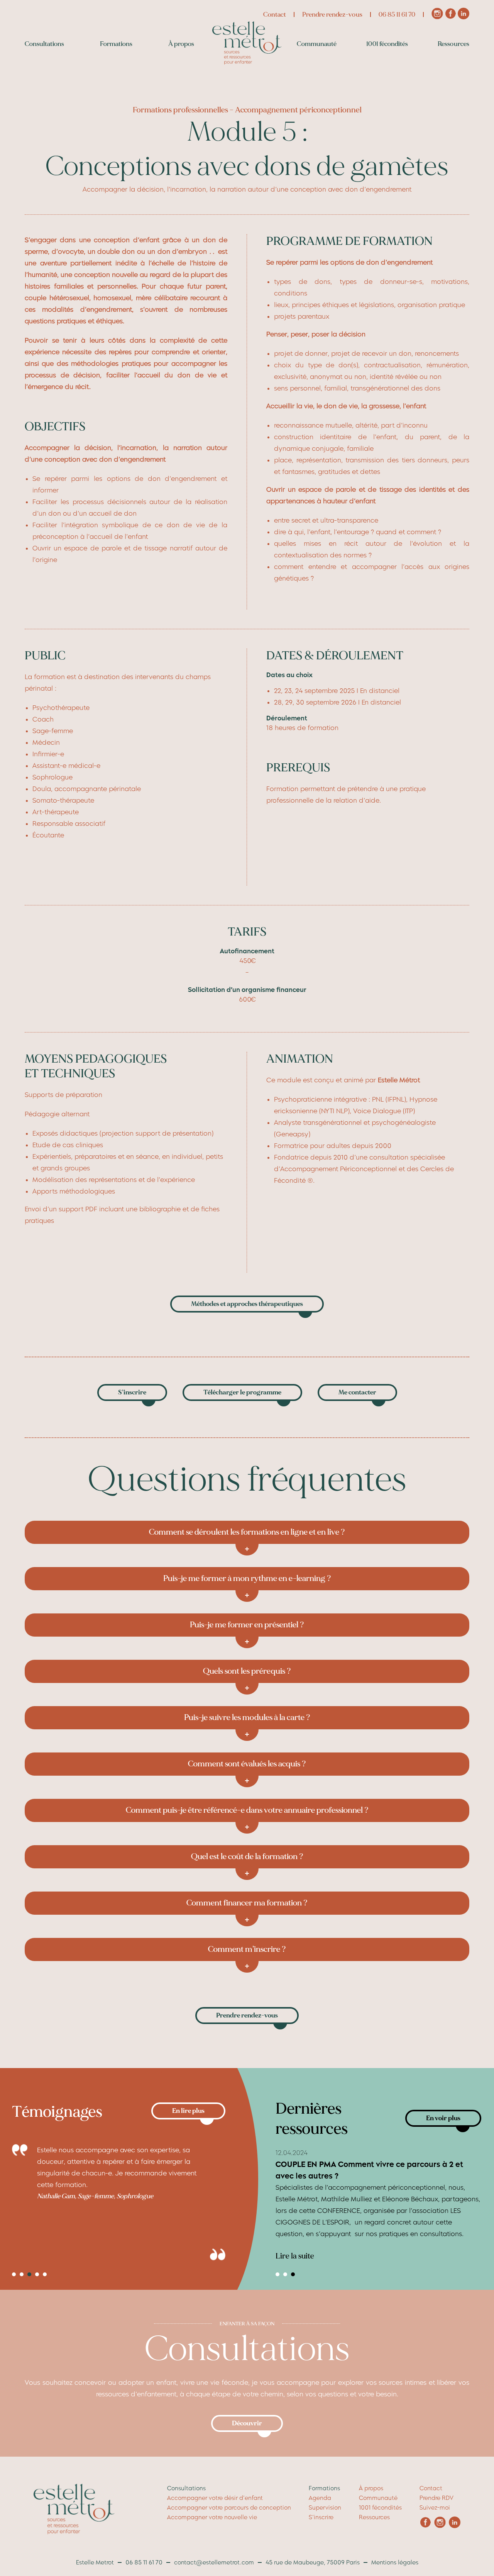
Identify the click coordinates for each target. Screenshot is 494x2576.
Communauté (317, 44)
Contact (275, 14)
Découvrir (247, 2423)
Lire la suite (295, 2256)
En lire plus (188, 2111)
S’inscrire (132, 1392)
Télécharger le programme (242, 1392)
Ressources (453, 44)
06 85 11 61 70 (397, 14)
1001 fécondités (387, 44)
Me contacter (357, 1392)
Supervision (325, 2508)
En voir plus (443, 2118)
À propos (181, 44)
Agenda (320, 2498)
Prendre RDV (436, 2498)
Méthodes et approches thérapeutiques (247, 1304)
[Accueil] (247, 62)
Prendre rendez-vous (332, 14)
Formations (116, 44)
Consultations (44, 44)
